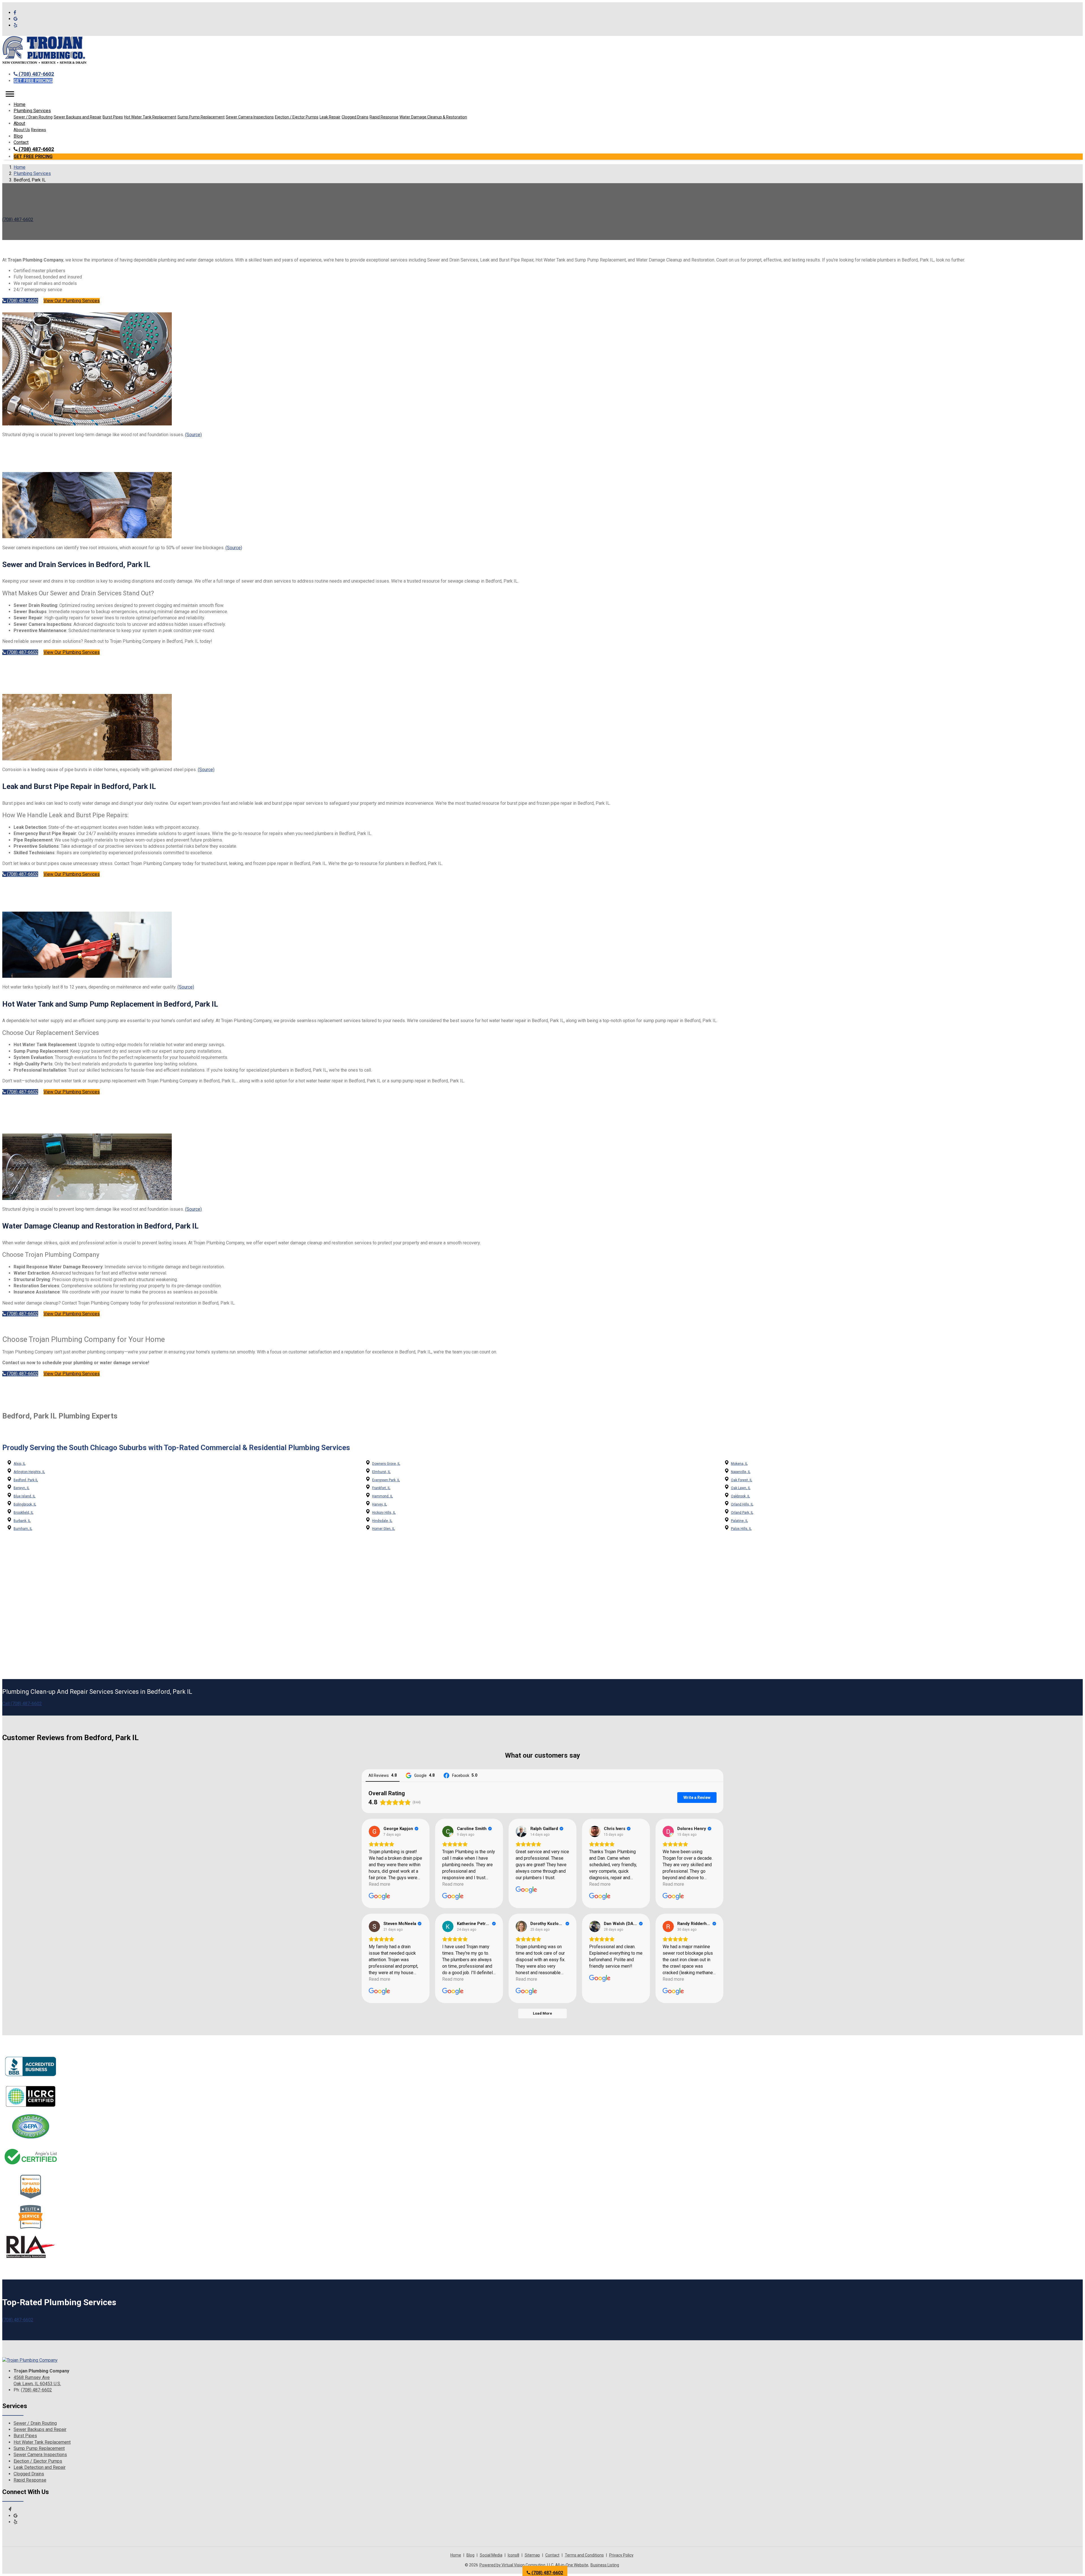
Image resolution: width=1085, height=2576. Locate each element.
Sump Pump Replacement (201, 117)
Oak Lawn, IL (741, 1488)
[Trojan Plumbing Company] (30, 2360)
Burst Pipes (113, 117)
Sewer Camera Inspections (250, 117)
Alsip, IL (19, 1464)
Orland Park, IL (742, 1513)
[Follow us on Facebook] (15, 13)
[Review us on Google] (16, 19)
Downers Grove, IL (386, 1464)
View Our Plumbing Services (72, 301)
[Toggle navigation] (10, 94)
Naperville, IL (741, 1472)
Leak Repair (330, 117)
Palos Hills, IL (741, 1529)
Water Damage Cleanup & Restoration (433, 117)
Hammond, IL (382, 1496)
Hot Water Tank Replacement (150, 117)
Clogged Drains (355, 117)
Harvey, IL (379, 1504)
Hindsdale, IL (382, 1521)
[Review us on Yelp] (16, 25)
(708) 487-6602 (36, 74)
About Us (22, 130)
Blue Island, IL (24, 1496)
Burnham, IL (23, 1529)
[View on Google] (374, 1831)
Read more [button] (379, 1884)
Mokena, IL (739, 1464)
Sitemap (532, 2555)
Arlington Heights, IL (29, 1472)
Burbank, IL (22, 1521)
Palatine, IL (739, 1521)
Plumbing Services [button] (32, 111)
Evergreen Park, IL (386, 1480)
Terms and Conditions (584, 2555)
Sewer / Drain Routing (33, 117)
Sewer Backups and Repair (78, 117)
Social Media (491, 2555)
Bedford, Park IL (26, 1480)
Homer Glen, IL (383, 1529)
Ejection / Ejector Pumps (297, 117)
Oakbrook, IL (740, 1496)
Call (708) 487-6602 (22, 1704)
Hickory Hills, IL (384, 1513)
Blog (18, 136)
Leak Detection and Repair (40, 2467)
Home (19, 104)
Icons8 (514, 2555)
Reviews (39, 130)
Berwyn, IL (21, 1488)
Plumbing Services (32, 173)
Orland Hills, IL (742, 1504)
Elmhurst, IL (381, 1472)
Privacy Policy (621, 2555)
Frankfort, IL (381, 1488)
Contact (21, 142)
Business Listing (605, 2565)
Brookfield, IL (23, 1513)
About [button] (19, 123)
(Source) (193, 435)
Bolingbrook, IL (25, 1504)
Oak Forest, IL (742, 1480)
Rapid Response (384, 117)
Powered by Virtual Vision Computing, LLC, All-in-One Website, (534, 2565)
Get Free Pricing (33, 81)
